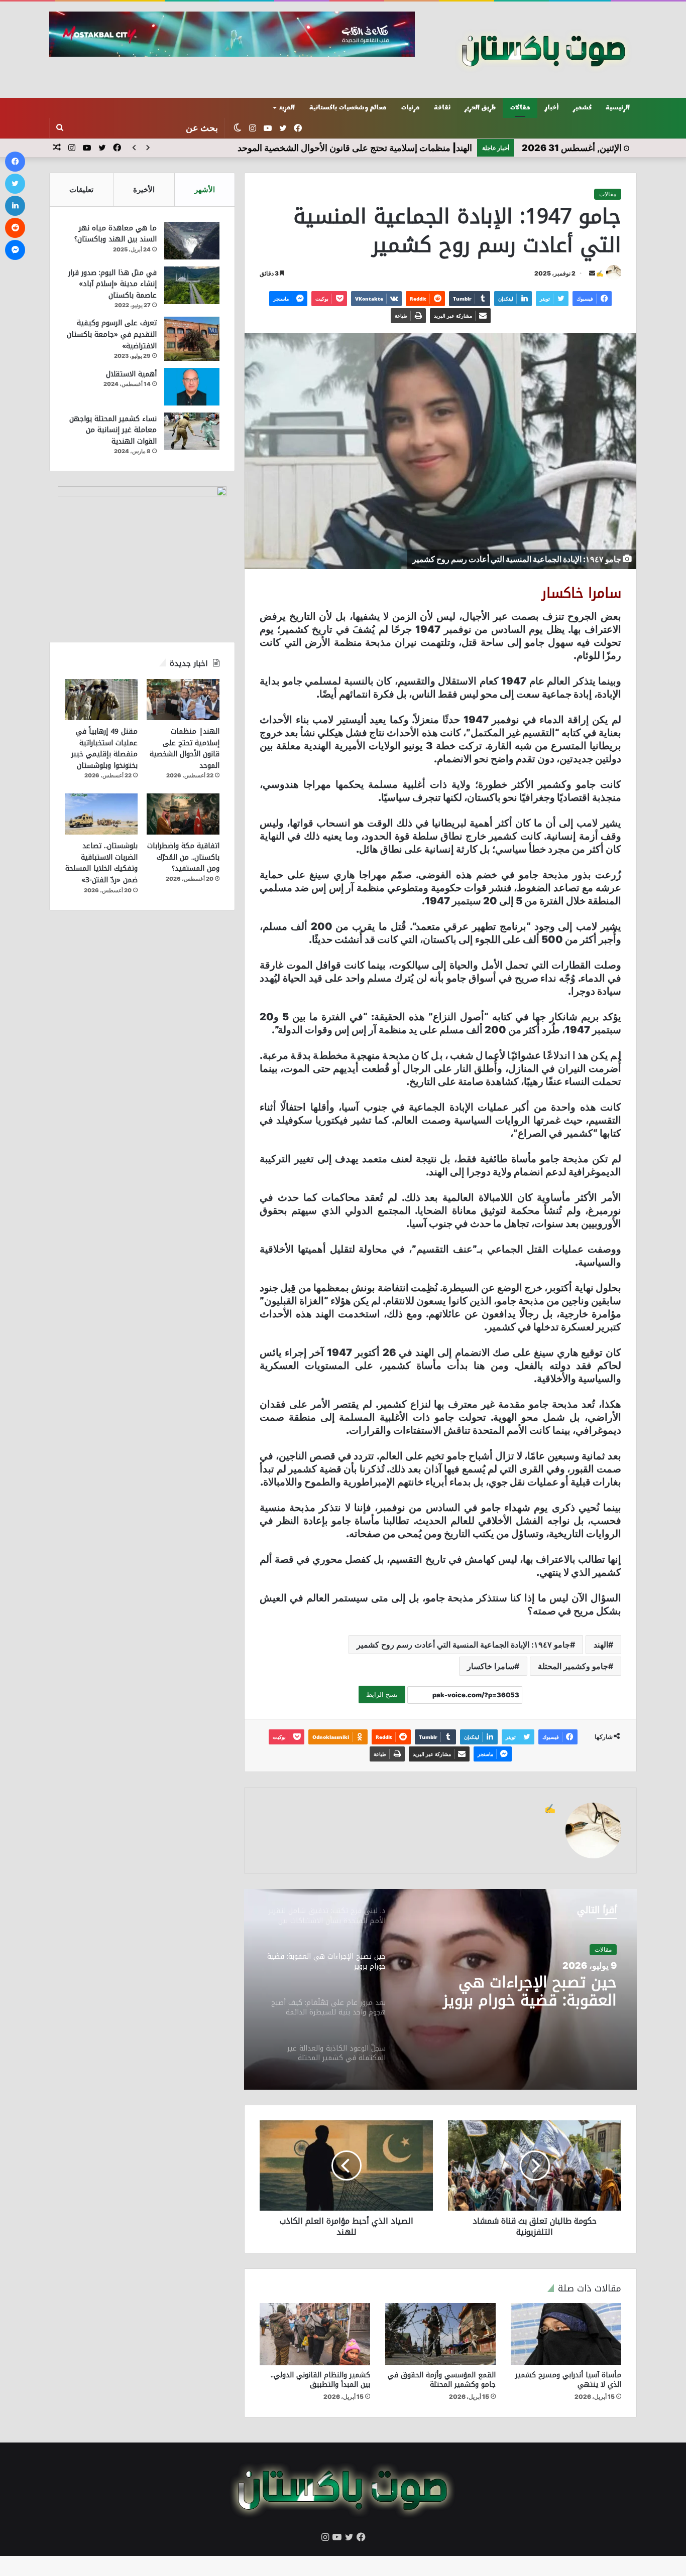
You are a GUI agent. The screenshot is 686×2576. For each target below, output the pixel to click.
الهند (601, 1645)
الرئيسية (618, 108)
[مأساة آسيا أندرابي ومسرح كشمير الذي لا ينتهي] (566, 2334)
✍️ (600, 273)
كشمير (582, 108)
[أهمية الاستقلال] (192, 387)
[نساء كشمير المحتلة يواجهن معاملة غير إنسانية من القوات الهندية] (192, 431)
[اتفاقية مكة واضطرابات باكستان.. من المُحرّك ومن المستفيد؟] (183, 814)
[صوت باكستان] (544, 50)
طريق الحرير (480, 108)
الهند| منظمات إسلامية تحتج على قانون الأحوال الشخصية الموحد (185, 749)
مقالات (520, 108)
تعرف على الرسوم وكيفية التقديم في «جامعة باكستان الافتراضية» (112, 334)
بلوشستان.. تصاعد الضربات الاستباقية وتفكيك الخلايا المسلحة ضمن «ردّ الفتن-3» (101, 863)
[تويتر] (15, 184)
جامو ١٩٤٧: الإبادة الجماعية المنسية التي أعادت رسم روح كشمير (463, 1645)
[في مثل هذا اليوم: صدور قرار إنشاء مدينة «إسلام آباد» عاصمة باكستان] (192, 285)
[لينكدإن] (15, 206)
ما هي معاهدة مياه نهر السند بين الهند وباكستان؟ (116, 234)
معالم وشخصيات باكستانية (348, 108)
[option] (440, 1989)
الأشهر (205, 189)
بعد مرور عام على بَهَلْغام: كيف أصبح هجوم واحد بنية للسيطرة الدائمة (513, 1991)
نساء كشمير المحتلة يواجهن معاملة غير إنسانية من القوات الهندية (113, 430)
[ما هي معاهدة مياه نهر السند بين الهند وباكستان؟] (192, 241)
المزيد (287, 108)
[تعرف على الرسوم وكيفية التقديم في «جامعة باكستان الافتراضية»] (192, 338)
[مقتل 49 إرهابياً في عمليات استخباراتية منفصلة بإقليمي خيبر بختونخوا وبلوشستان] (101, 700)
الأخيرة (144, 189)
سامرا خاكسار (491, 1666)
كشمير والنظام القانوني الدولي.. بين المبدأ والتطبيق (320, 2380)
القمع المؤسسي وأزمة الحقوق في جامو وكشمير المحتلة (442, 2380)
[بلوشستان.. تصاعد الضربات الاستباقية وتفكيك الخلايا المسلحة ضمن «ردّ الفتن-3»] (101, 814)
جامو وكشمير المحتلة (573, 1666)
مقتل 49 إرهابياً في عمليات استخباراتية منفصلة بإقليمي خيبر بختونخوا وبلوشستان (104, 749)
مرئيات (410, 108)
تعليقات (81, 189)
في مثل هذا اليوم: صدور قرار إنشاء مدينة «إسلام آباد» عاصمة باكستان (112, 284)
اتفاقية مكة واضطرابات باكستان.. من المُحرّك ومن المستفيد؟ (183, 857)
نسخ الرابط (382, 1694)
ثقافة (442, 108)
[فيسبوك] (15, 162)
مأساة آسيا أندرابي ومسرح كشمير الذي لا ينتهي (568, 2380)
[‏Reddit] (15, 228)
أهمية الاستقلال (131, 374)
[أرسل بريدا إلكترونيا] (592, 273)
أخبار (552, 108)
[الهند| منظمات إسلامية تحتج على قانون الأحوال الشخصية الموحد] (183, 700)
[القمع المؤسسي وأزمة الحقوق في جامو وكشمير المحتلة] (440, 2334)
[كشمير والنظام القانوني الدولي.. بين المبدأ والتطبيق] (315, 2334)
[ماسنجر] (15, 250)
